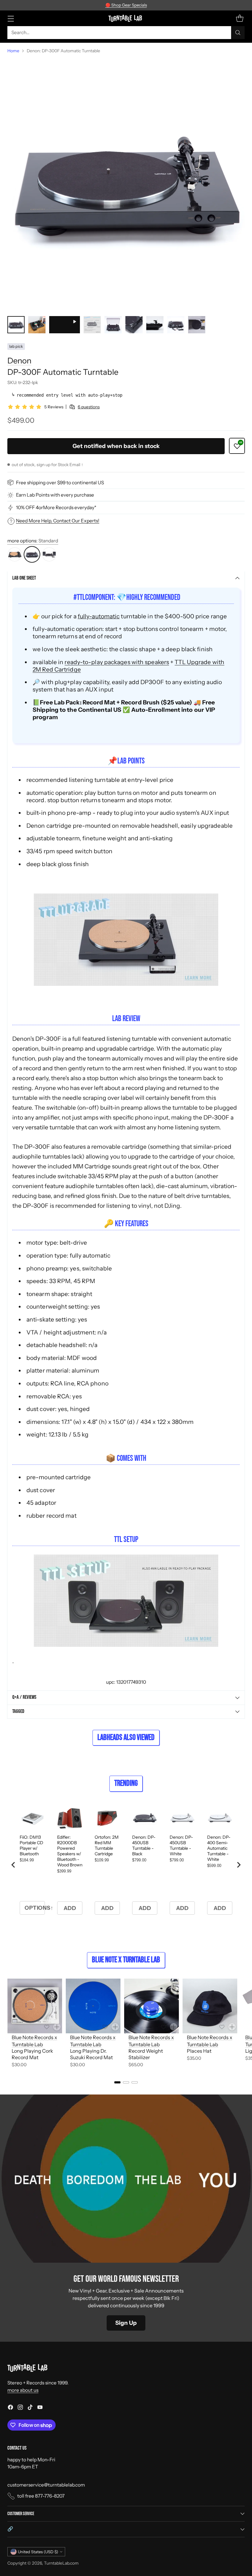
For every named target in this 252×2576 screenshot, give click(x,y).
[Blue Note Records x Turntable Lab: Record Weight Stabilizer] (152, 2006)
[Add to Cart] (57, 2027)
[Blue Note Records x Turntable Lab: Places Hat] (210, 2006)
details (163, 5)
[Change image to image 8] (176, 325)
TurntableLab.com (61, 2563)
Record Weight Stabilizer (146, 2054)
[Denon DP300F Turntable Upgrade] (126, 940)
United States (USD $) (38, 2552)
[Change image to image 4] (92, 325)
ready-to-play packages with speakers (117, 662)
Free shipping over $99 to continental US (60, 483)
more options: (33, 541)
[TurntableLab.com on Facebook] (10, 2408)
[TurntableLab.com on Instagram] (20, 2408)
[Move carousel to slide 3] (135, 2082)
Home (13, 51)
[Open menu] (11, 18)
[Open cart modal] (240, 18)
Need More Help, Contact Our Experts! (58, 521)
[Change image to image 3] (65, 325)
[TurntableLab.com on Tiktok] (30, 2408)
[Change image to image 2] (37, 325)
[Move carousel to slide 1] (117, 2082)
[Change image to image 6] (134, 325)
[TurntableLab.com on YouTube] (40, 2408)
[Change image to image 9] (197, 325)
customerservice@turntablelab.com (46, 2485)
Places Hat (199, 2051)
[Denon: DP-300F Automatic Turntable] (126, 185)
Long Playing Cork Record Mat (32, 2054)
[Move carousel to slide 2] (126, 2082)
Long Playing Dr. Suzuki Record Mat (91, 2054)
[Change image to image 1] (16, 325)
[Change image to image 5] (113, 325)
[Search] (238, 33)
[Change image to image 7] (155, 325)
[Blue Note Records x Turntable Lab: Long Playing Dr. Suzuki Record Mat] (93, 2006)
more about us (23, 2390)
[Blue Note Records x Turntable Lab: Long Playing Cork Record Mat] (35, 2006)
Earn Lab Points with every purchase (55, 495)
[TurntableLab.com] (126, 18)
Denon (19, 361)
